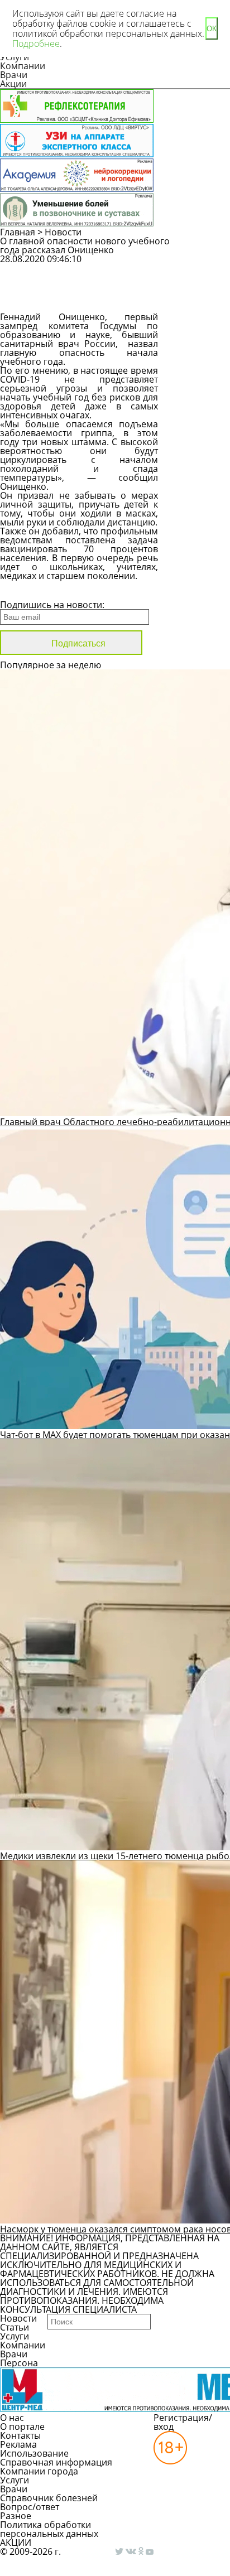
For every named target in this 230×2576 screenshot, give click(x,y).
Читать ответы (202, 298)
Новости (63, 232)
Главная (18, 232)
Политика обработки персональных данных (49, 2529)
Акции (13, 84)
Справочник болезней (49, 2498)
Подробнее (36, 44)
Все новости (38, 590)
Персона (19, 2363)
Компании (23, 66)
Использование (34, 2453)
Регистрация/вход (183, 2422)
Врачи (14, 75)
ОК (212, 29)
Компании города (39, 2471)
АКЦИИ (16, 2543)
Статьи (15, 2327)
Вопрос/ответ (30, 2507)
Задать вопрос (201, 269)
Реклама (18, 2444)
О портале (22, 2427)
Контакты (20, 2435)
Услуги (15, 2336)
